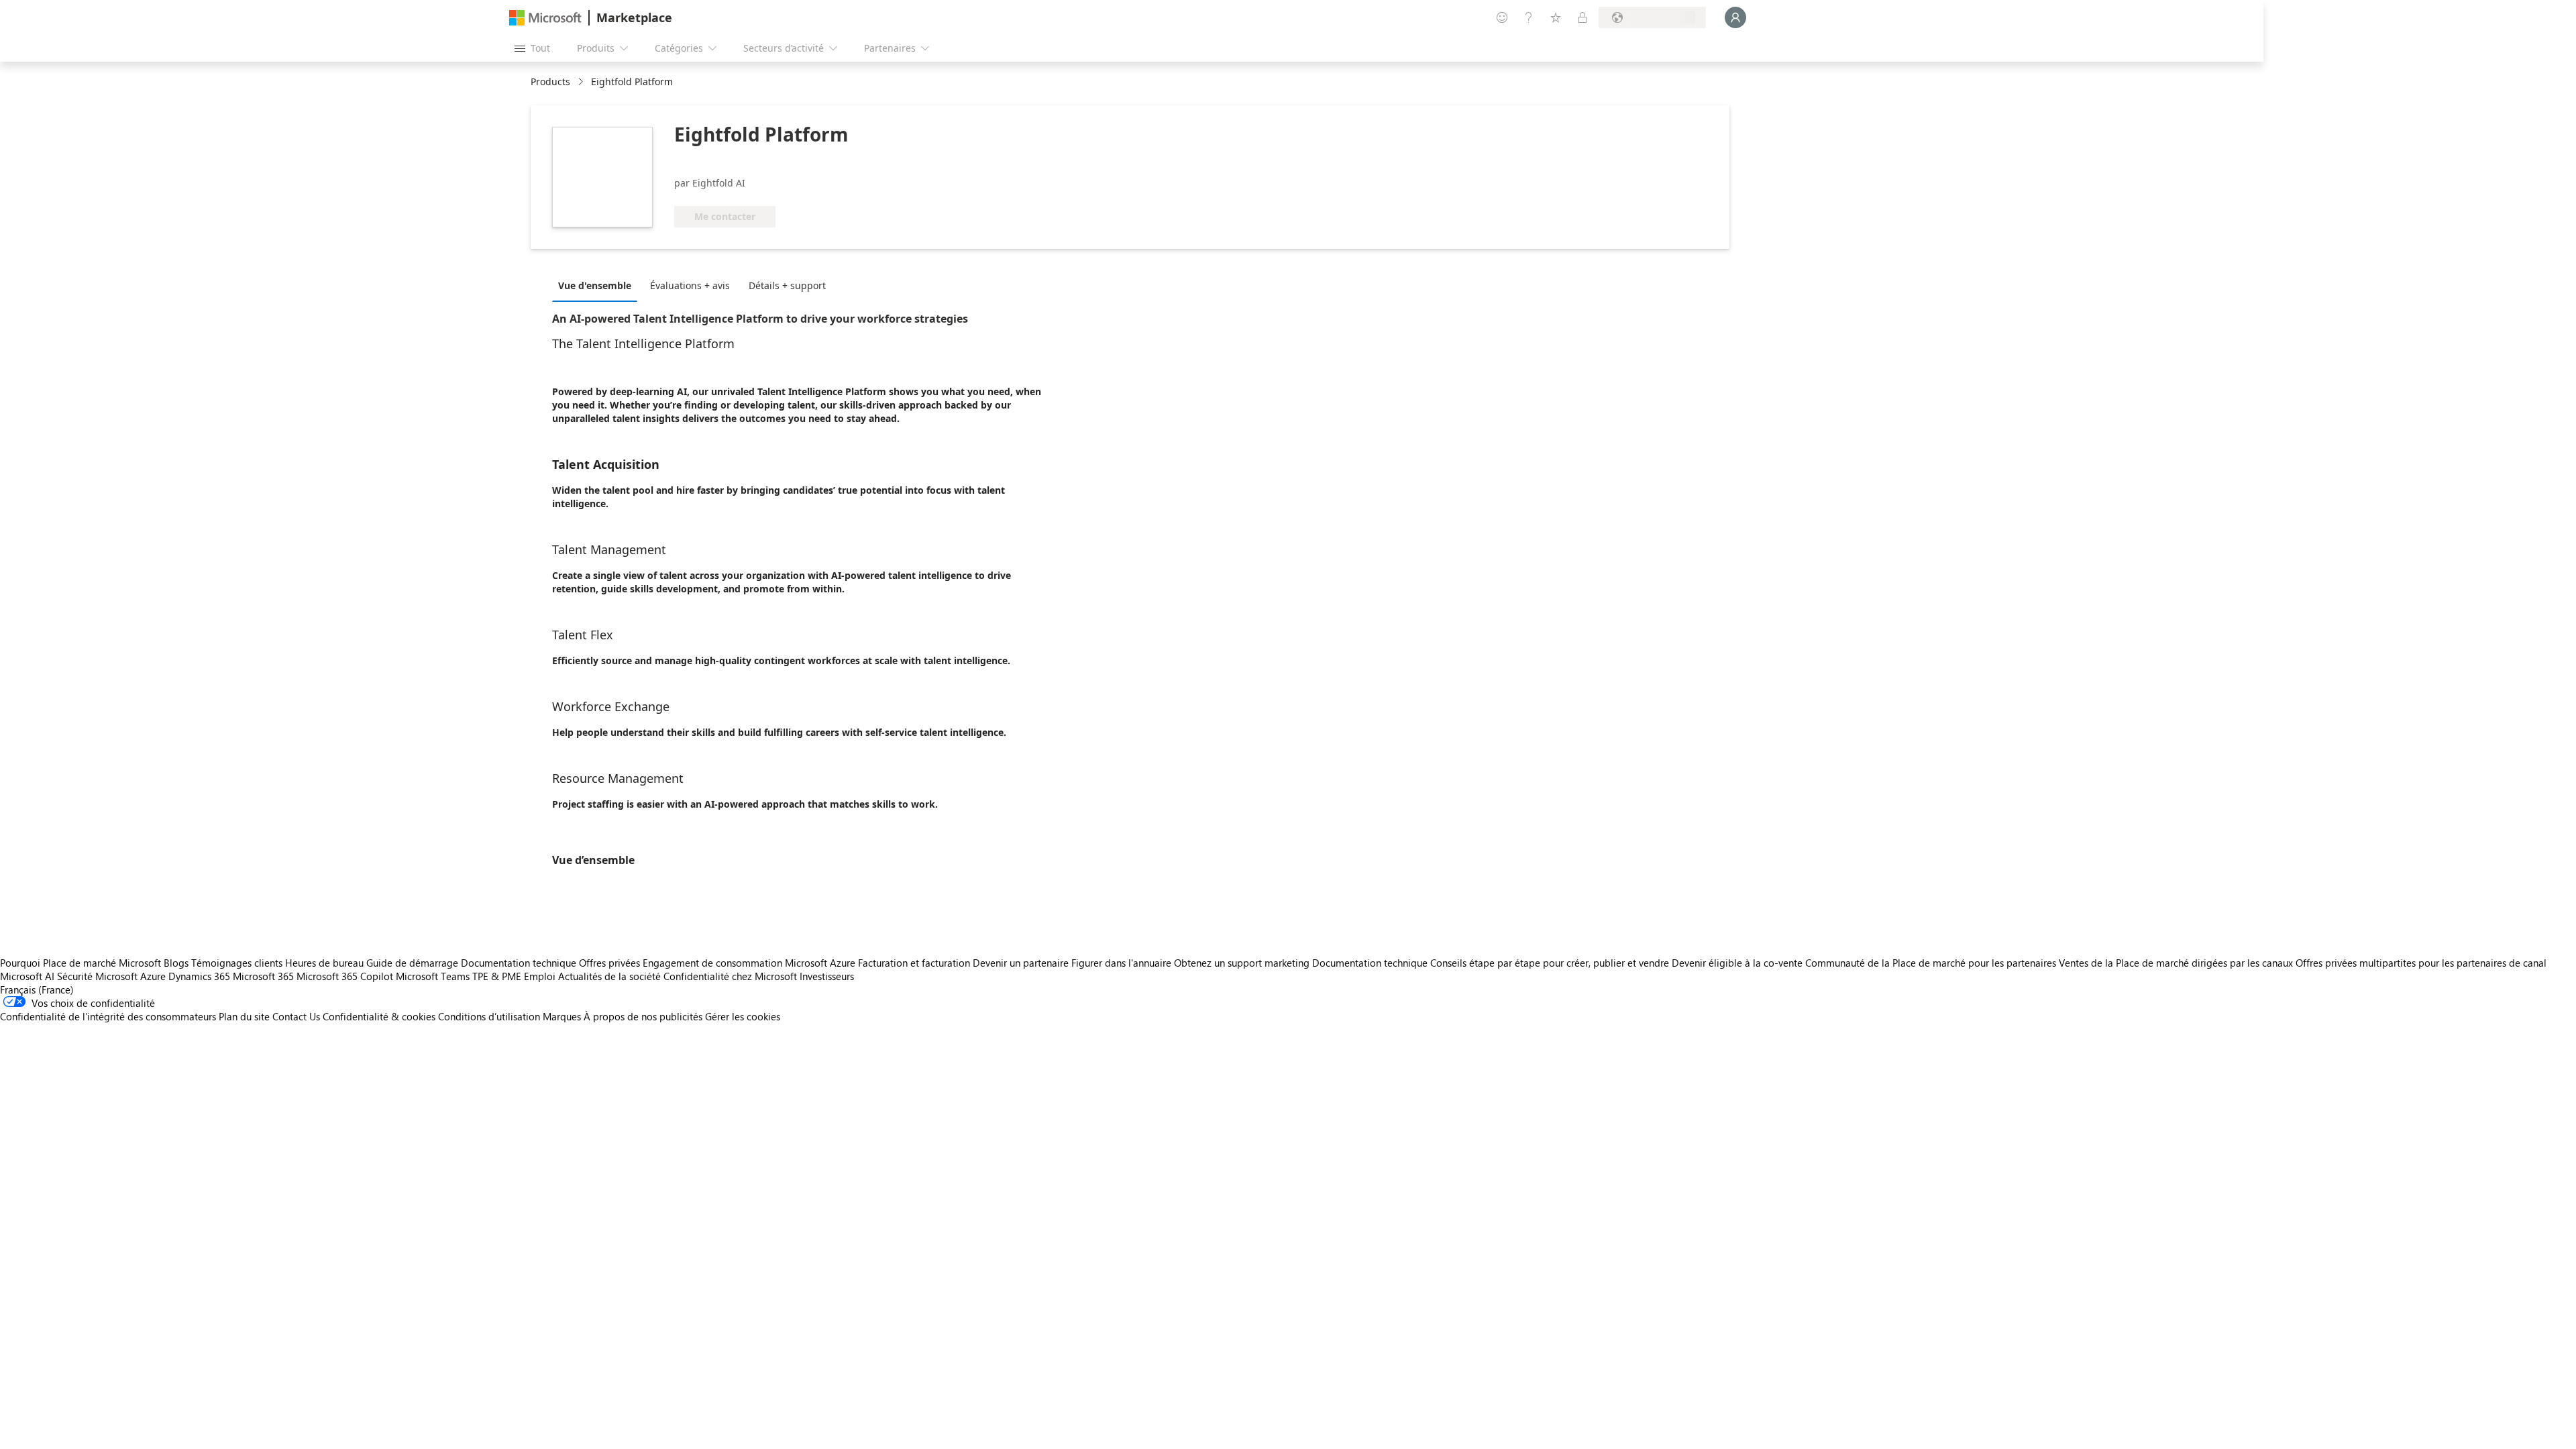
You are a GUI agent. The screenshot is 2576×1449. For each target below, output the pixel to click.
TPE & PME (497, 976)
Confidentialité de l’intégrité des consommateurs (108, 1016)
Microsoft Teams (433, 976)
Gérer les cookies (743, 1016)
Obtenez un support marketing (1242, 963)
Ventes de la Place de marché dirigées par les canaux (2176, 963)
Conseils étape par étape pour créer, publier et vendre (1550, 963)
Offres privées (609, 963)
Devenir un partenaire (1021, 963)
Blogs (176, 963)
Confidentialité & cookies (379, 1016)
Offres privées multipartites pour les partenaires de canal (2421, 963)
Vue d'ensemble (595, 285)
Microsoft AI (27, 976)
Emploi (540, 976)
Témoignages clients (237, 963)
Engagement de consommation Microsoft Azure (750, 963)
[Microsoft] (545, 18)
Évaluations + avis (690, 285)
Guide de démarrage (412, 963)
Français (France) (37, 989)
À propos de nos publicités (643, 1016)
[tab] (598, 285)
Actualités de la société (609, 976)
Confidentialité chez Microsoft (730, 976)
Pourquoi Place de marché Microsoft (80, 963)
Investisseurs (827, 976)
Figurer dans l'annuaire (1121, 963)
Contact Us (296, 1016)
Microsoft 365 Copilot (345, 976)
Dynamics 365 (199, 976)
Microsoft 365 (263, 976)
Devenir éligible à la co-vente (1737, 963)
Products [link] (550, 82)
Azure (153, 976)
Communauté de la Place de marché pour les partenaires (1931, 963)
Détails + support (787, 285)
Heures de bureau (324, 963)
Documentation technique (519, 963)
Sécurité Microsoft (97, 976)
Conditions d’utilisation (489, 1016)
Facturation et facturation (914, 963)
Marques (562, 1016)
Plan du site (244, 1016)
